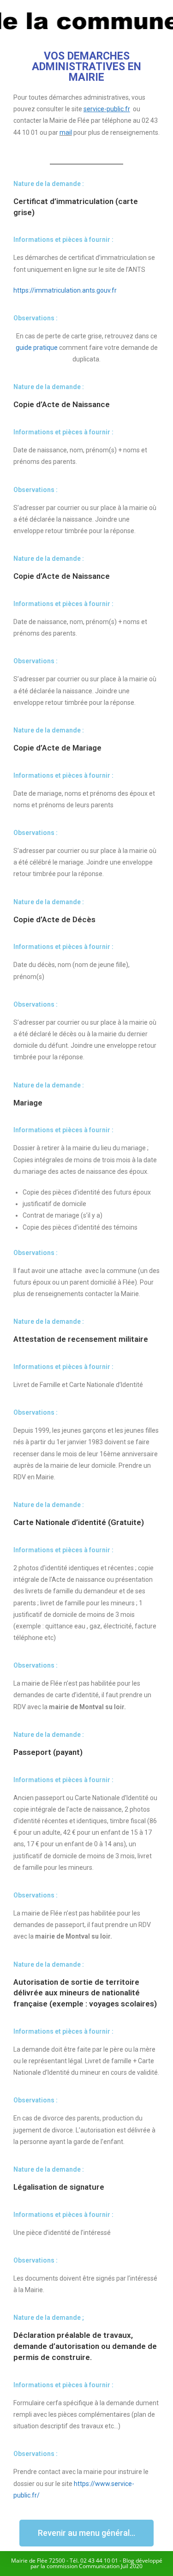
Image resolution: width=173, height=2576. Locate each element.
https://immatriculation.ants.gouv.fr (65, 290)
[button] (86, 2533)
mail (66, 132)
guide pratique (37, 348)
